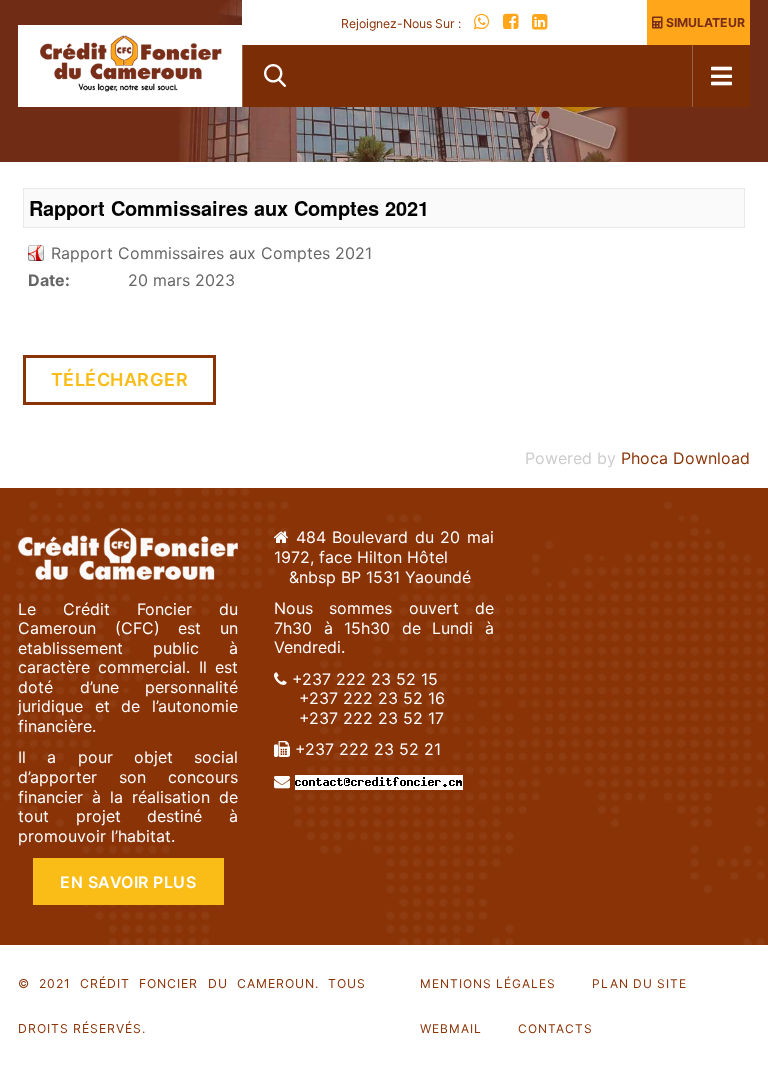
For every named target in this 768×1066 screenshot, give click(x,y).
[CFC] (130, 66)
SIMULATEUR (704, 22)
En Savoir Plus (128, 882)
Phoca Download (685, 458)
